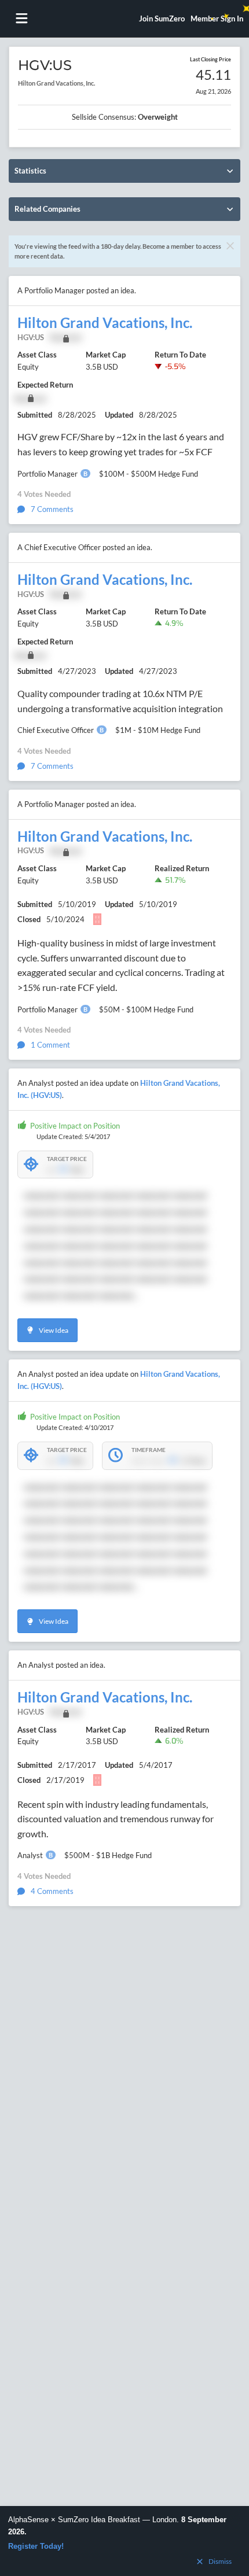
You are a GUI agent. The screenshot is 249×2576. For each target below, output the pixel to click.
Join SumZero (162, 19)
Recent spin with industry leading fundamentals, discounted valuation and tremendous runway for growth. (116, 1819)
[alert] (124, 2541)
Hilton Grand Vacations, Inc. (105, 323)
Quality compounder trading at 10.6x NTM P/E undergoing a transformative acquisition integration (120, 701)
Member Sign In (217, 19)
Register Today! (36, 2546)
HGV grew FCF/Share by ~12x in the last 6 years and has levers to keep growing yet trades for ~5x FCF (121, 444)
